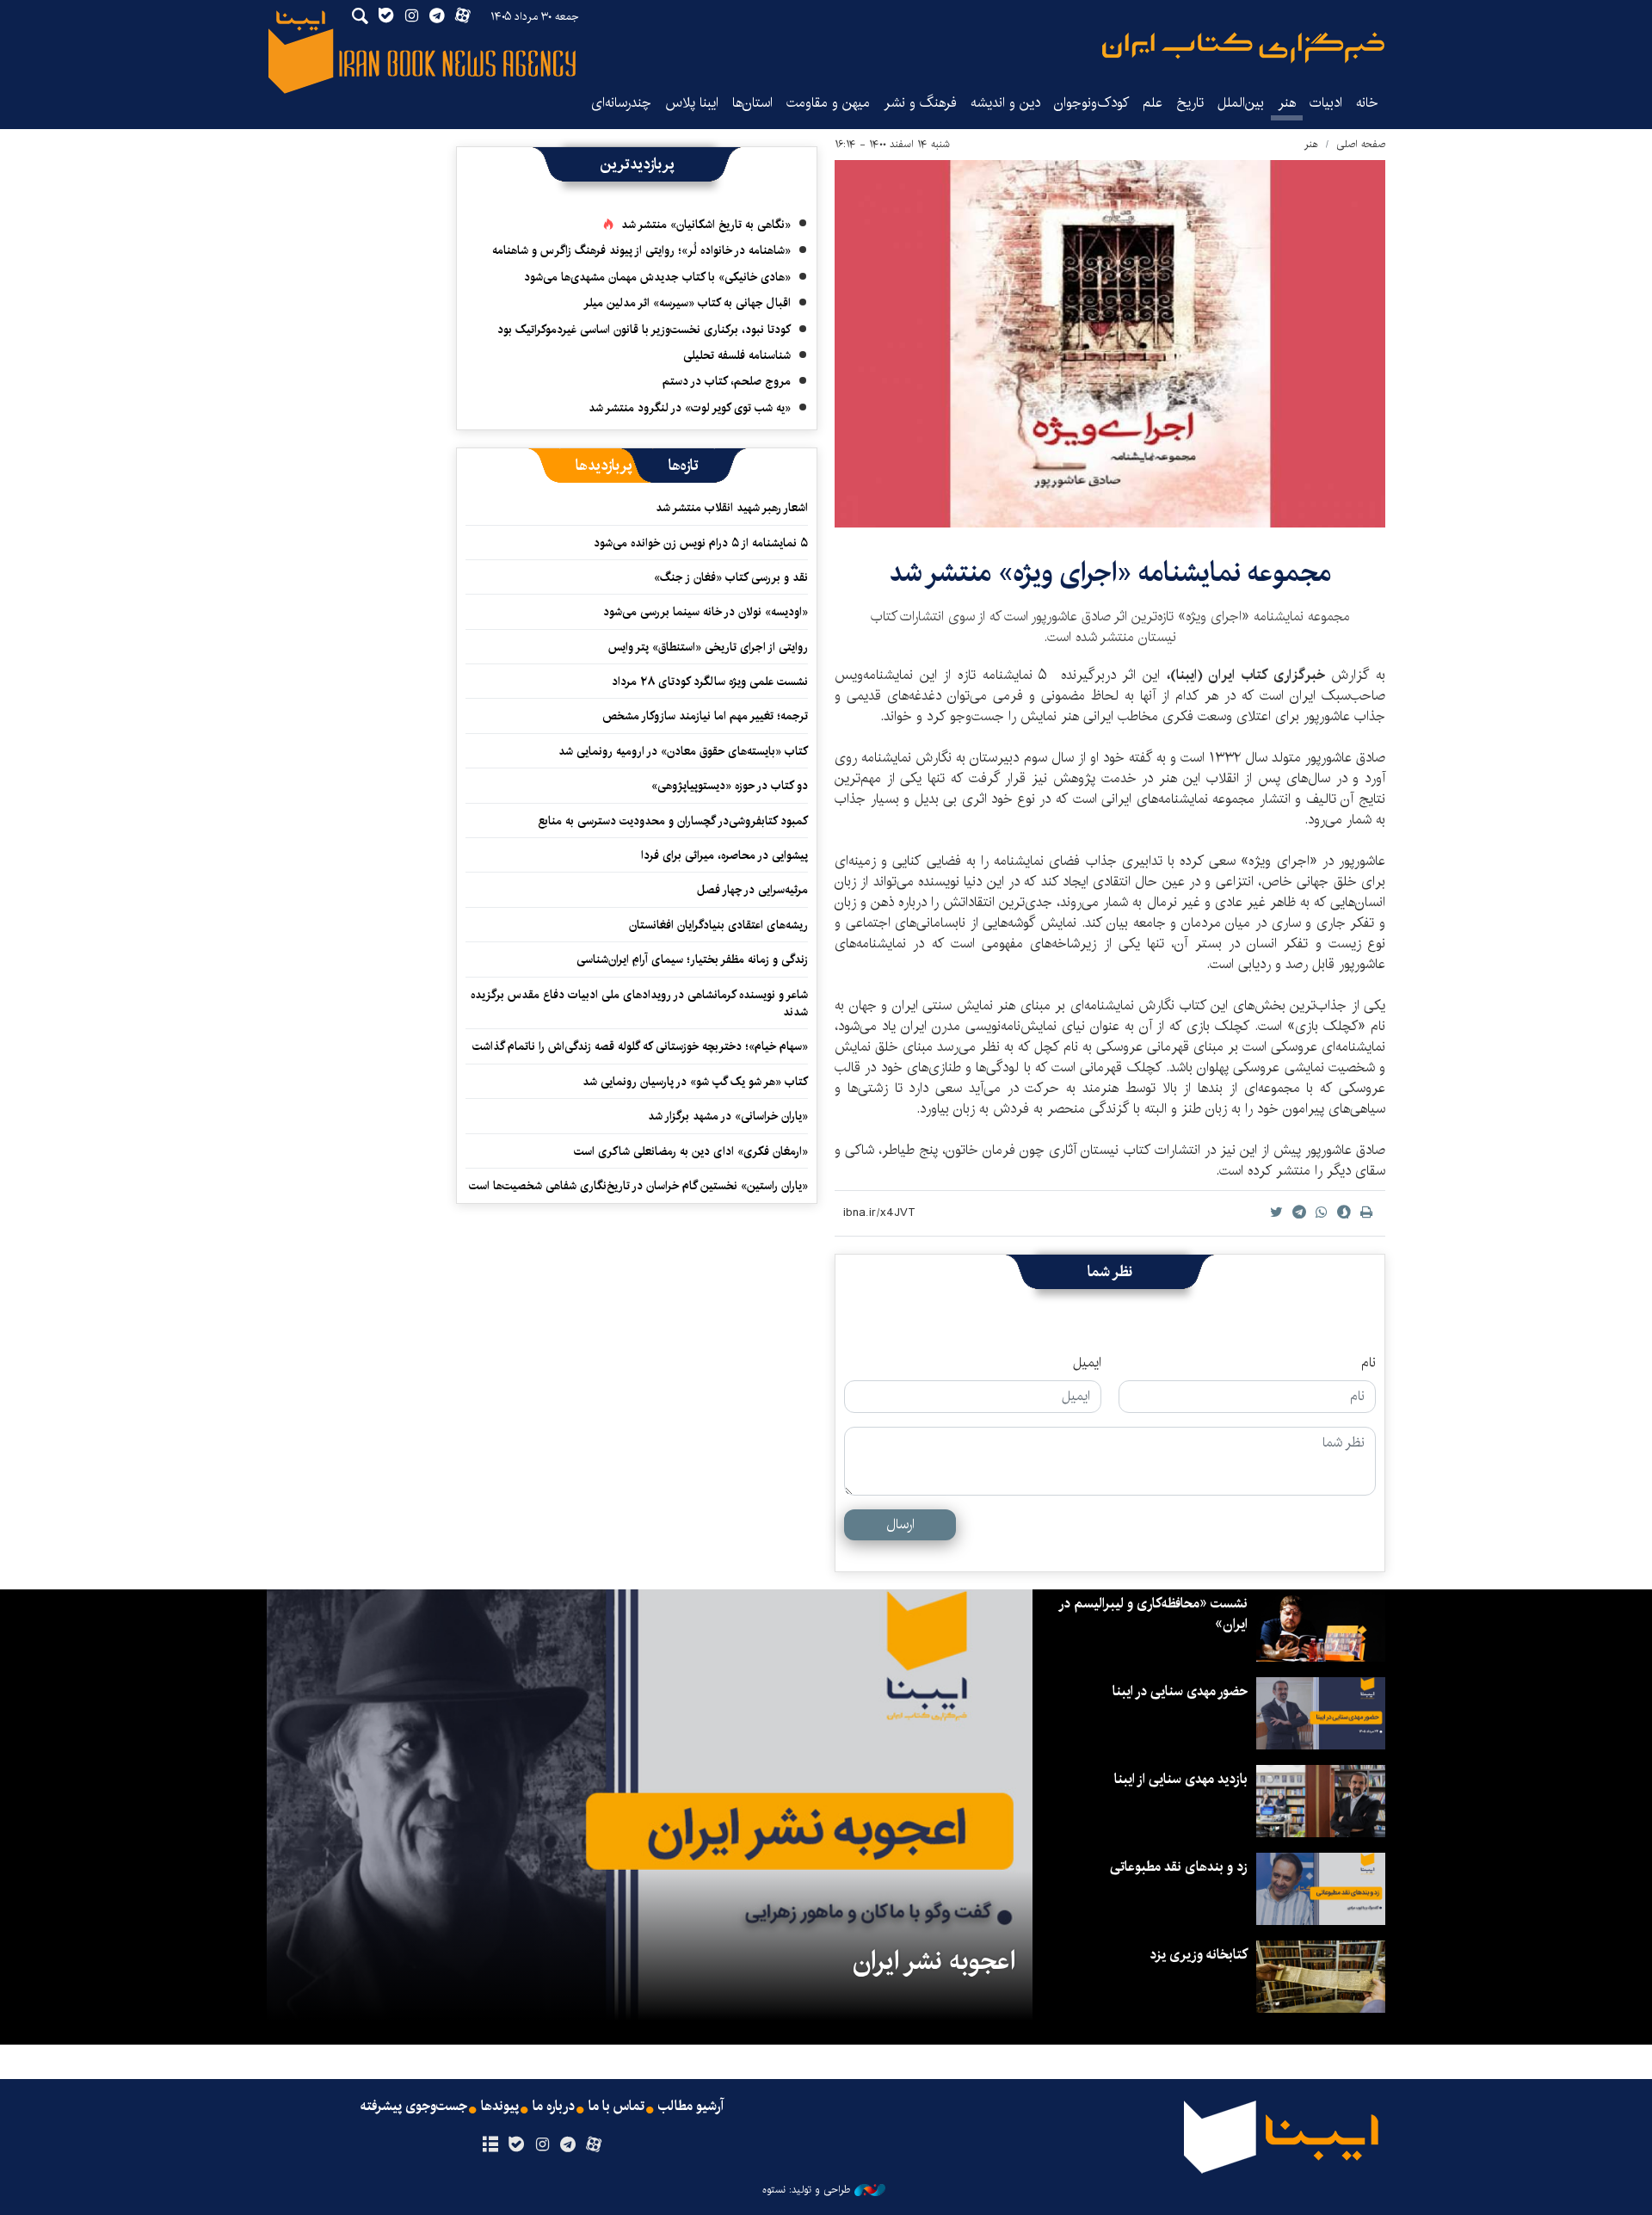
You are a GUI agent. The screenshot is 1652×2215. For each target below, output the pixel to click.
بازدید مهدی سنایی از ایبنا (1181, 1779)
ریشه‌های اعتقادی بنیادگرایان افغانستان (718, 925)
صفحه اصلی (1361, 144)
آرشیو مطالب (691, 2107)
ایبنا (1243, 48)
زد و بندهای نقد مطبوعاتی (1179, 1867)
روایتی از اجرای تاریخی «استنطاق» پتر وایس (708, 647)
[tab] (684, 466)
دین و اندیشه (1005, 103)
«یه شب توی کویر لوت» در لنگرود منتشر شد (690, 408)
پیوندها (500, 2107)
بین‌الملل (1241, 103)
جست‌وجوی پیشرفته (414, 2107)
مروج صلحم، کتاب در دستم (727, 381)
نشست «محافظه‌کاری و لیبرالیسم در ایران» (1154, 1614)
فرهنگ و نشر (920, 103)
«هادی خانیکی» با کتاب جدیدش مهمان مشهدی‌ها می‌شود (657, 277)
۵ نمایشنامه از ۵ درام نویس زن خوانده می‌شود (699, 543)
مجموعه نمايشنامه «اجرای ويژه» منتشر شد (1110, 573)
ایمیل (1087, 1363)
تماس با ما (616, 2107)
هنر (1287, 103)
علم (1153, 103)
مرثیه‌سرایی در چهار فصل (752, 890)
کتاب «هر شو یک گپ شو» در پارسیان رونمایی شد (695, 1082)
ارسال (900, 1524)
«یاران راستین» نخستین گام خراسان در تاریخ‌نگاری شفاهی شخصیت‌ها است (638, 1186)
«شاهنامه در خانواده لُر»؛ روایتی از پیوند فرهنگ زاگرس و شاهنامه (641, 250)
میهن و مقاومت (828, 103)
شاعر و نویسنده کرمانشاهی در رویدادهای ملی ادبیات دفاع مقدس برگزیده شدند (639, 1003)
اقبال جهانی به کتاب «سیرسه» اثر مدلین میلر (687, 303)
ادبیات (1326, 103)
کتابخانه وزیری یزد (1199, 1955)
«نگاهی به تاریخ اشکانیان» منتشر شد (706, 225)
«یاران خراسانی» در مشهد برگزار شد (728, 1116)
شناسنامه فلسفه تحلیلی (737, 355)
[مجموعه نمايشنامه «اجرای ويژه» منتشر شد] (1110, 344)
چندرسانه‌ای (621, 103)
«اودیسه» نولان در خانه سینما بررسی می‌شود (706, 612)
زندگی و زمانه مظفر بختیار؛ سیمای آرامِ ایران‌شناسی (692, 959)
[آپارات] (594, 2145)
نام (1368, 1363)
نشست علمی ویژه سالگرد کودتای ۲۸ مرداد (710, 682)
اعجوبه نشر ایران (934, 1961)
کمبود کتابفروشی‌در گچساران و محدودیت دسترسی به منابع (673, 821)
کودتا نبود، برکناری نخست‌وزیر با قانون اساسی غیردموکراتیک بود (644, 330)
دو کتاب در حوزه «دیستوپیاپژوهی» (730, 786)
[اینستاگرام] (542, 2145)
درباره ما (554, 2107)
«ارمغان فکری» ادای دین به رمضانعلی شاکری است (691, 1151)
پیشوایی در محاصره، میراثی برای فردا (724, 855)
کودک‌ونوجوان (1091, 103)
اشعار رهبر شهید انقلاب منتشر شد (732, 508)
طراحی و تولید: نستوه (806, 2190)
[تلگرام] (568, 2145)
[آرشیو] (490, 2145)
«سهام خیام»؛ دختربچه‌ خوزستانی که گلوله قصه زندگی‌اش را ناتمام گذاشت (640, 1046)
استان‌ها (752, 103)
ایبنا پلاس (692, 103)
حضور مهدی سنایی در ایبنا (1180, 1691)
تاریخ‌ (1190, 103)
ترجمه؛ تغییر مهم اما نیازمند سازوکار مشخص (705, 716)
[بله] (516, 2145)
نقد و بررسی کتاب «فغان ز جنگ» (731, 577)
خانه (1367, 103)
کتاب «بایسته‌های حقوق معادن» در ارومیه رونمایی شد (683, 751)
